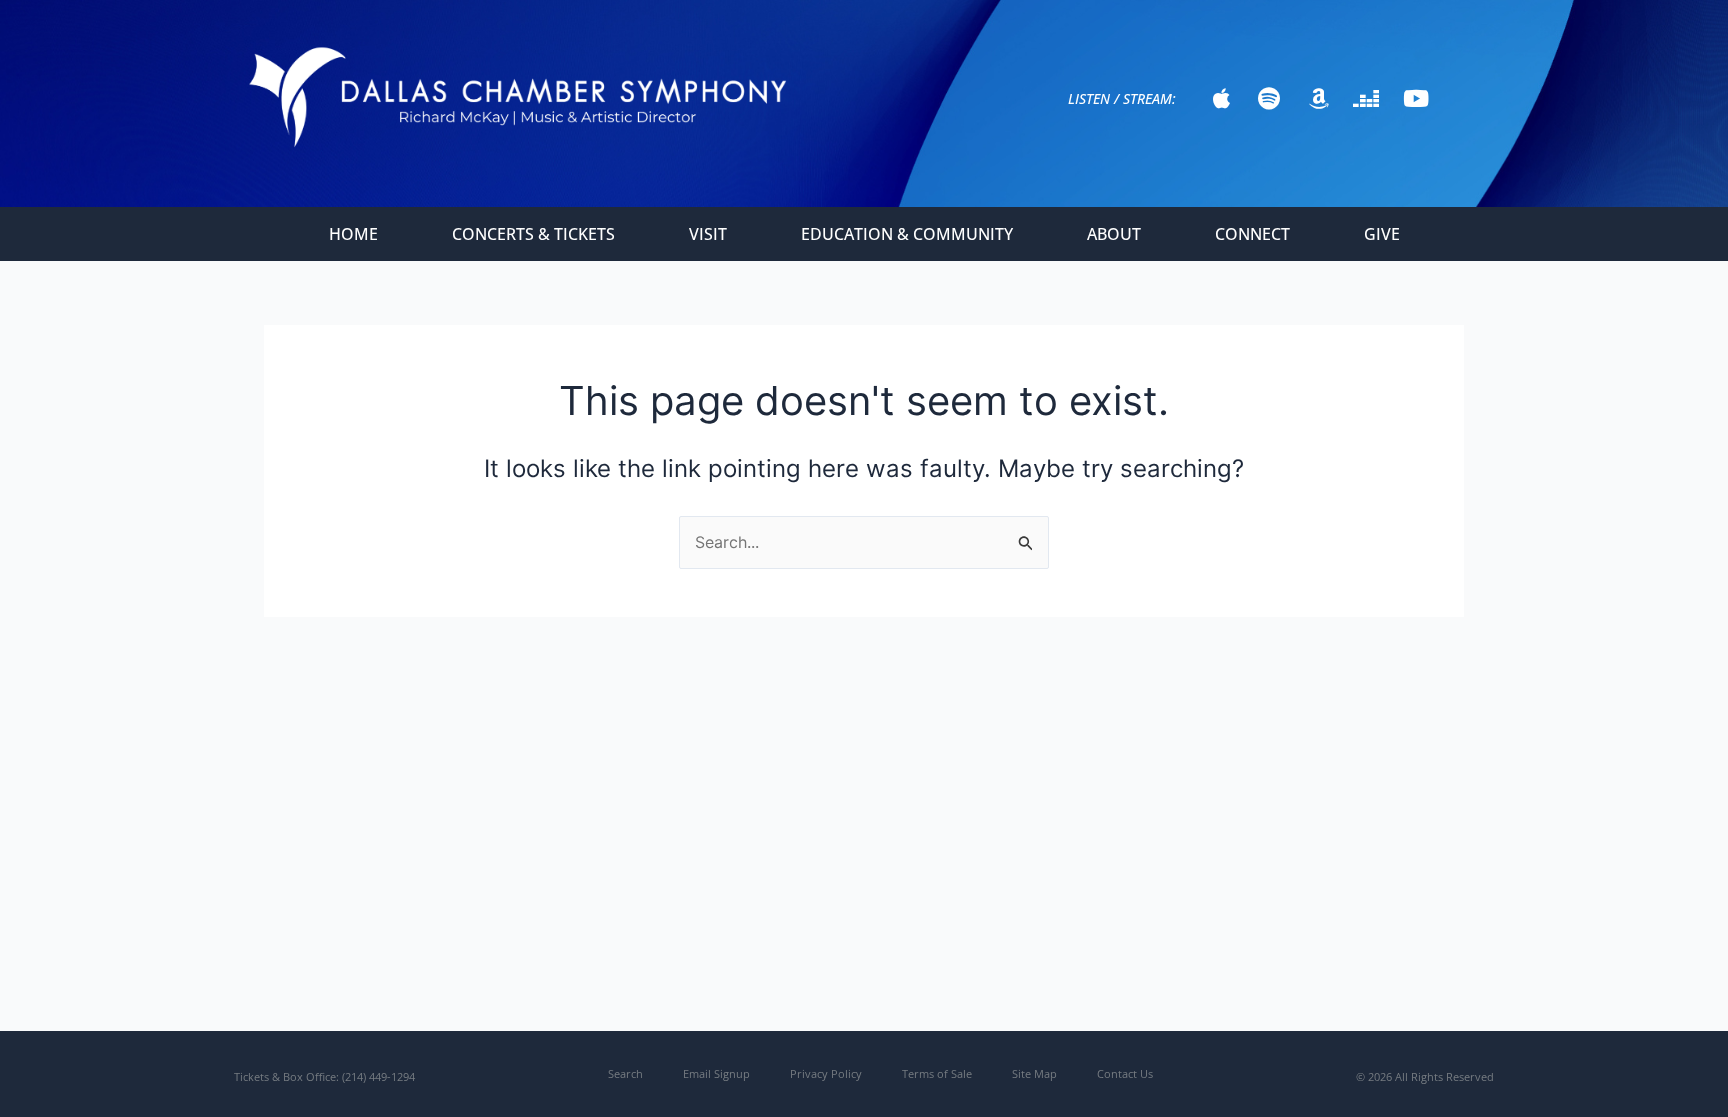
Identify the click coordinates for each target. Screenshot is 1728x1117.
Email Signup (716, 1073)
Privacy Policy (826, 1073)
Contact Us (1125, 1073)
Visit (708, 234)
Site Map (1034, 1073)
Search (625, 1073)
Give (1382, 234)
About (1114, 234)
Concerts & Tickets (533, 234)
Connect (1252, 234)
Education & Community (907, 234)
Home (353, 234)
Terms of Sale (937, 1073)
